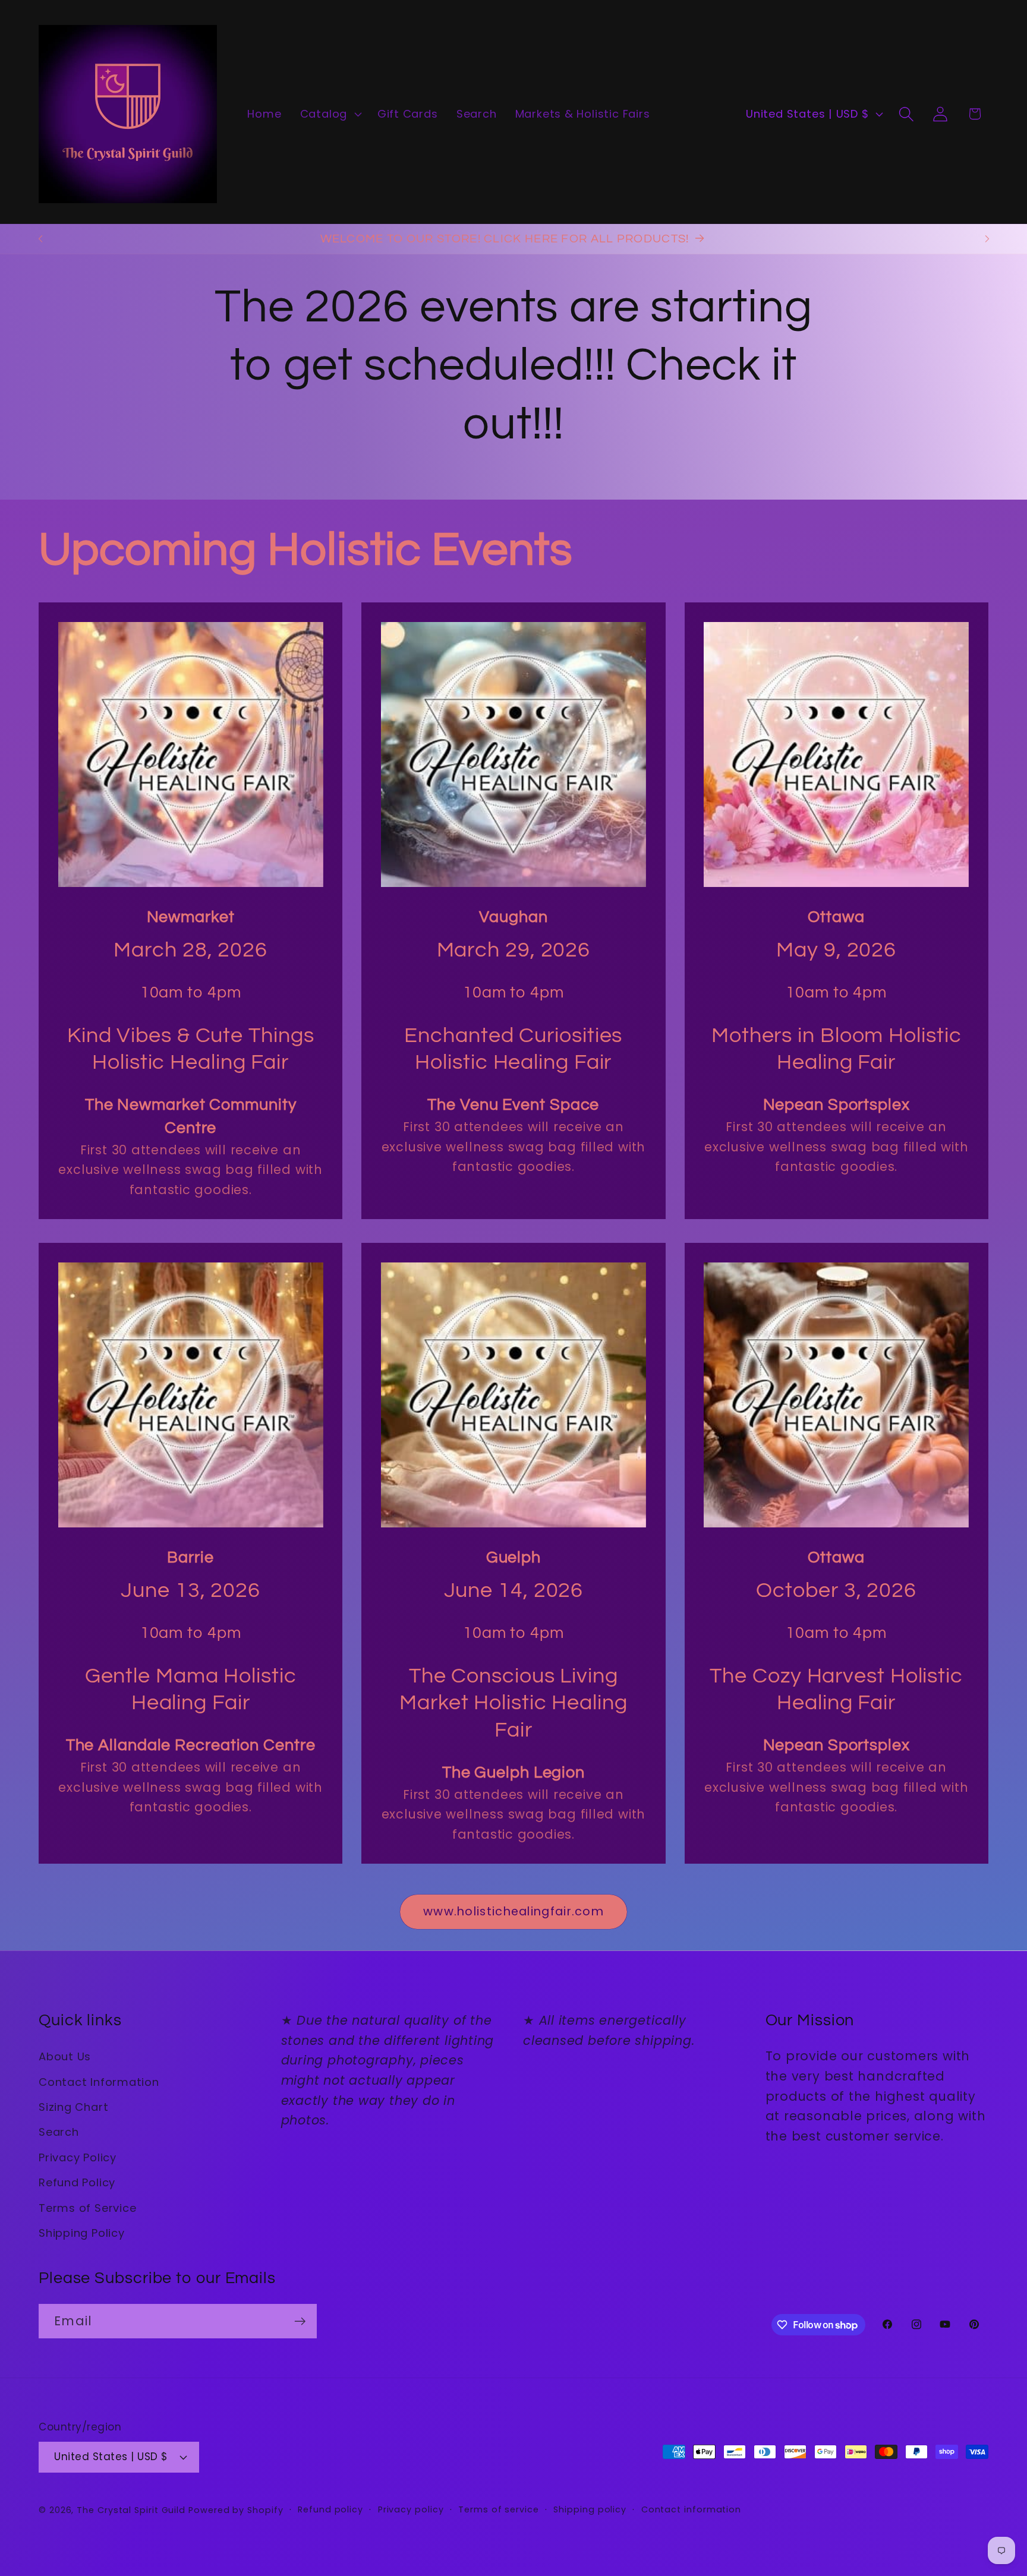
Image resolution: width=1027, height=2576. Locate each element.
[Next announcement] (987, 239)
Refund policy (330, 2509)
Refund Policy (77, 2182)
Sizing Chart (73, 2106)
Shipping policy (590, 2509)
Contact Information (99, 2081)
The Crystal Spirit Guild (131, 2509)
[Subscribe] (300, 2321)
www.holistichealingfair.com (513, 1912)
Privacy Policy (78, 2157)
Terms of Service (87, 2207)
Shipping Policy (82, 2232)
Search (59, 2132)
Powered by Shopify (236, 2509)
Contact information (691, 2509)
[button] (329, 114)
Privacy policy (411, 2509)
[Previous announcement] (40, 239)
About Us (65, 2056)
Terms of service (499, 2509)
